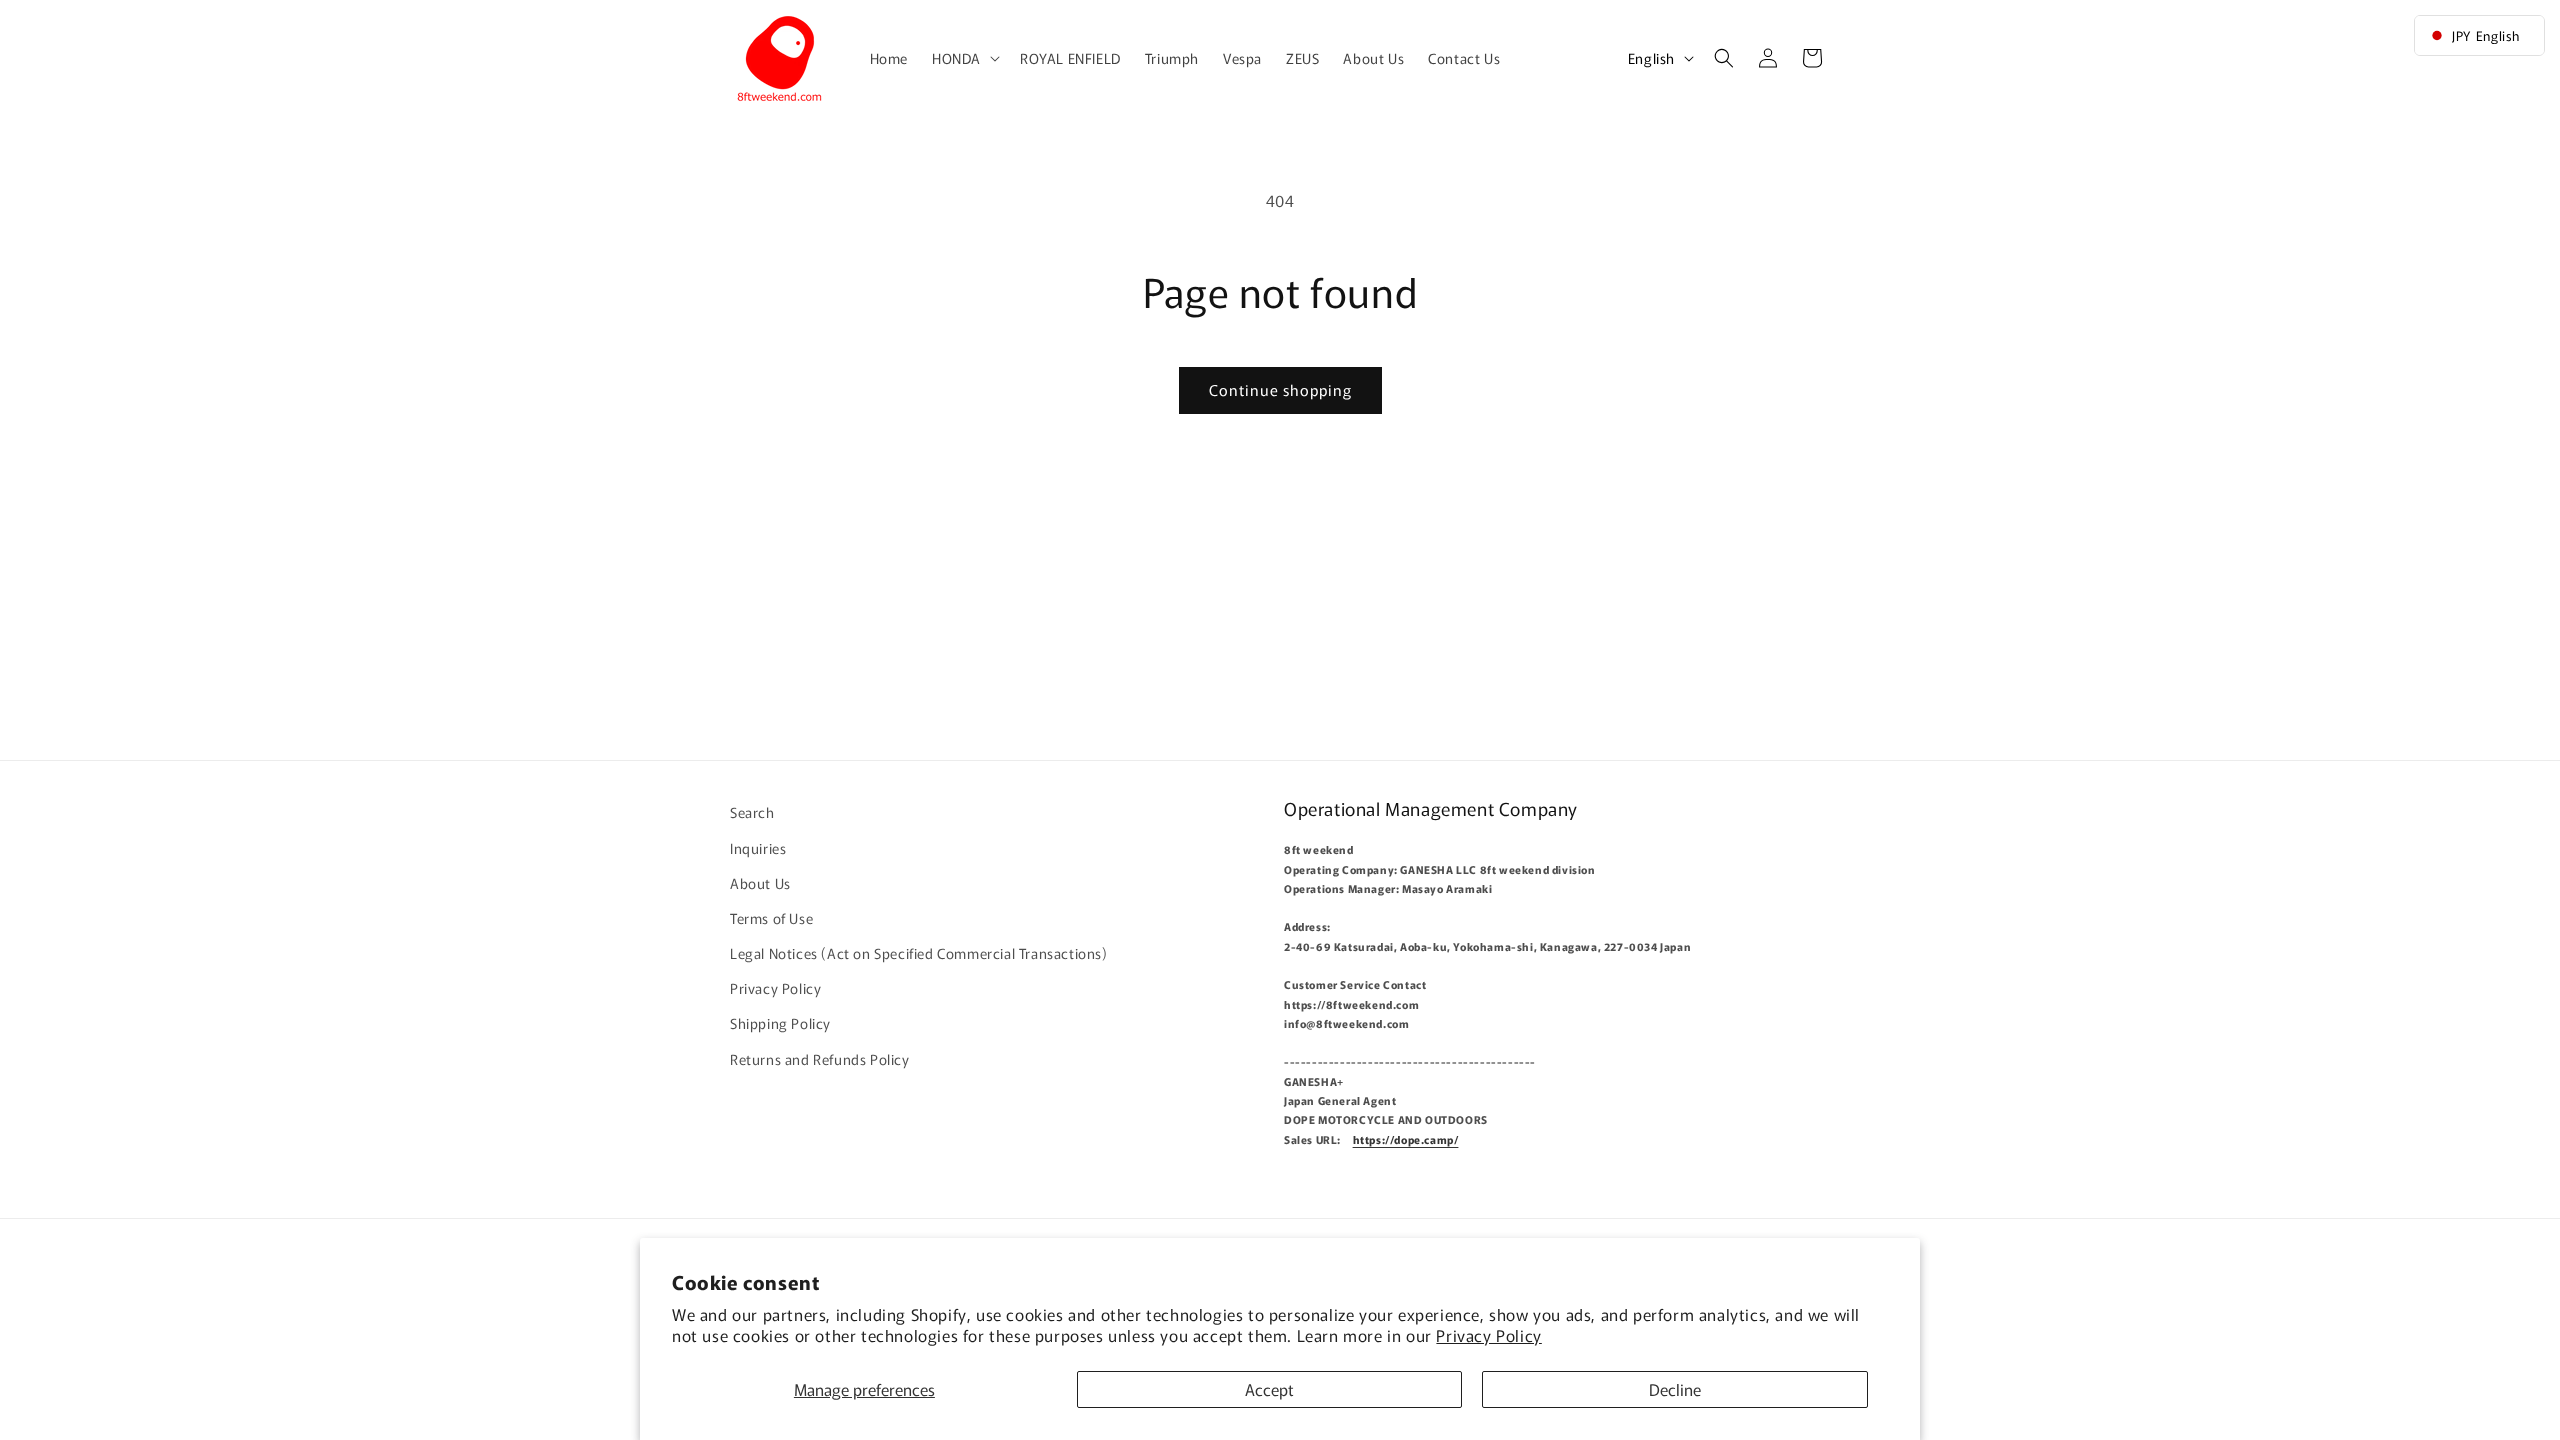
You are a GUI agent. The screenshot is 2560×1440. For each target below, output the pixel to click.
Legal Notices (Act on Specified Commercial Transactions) (919, 953)
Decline (1675, 1389)
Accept (1269, 1389)
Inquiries (758, 847)
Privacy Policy (1488, 1335)
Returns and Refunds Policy (820, 1058)
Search (752, 812)
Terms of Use (771, 918)
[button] (964, 58)
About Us (760, 882)
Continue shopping (1280, 389)
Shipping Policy (780, 1023)
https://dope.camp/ (1406, 1139)
